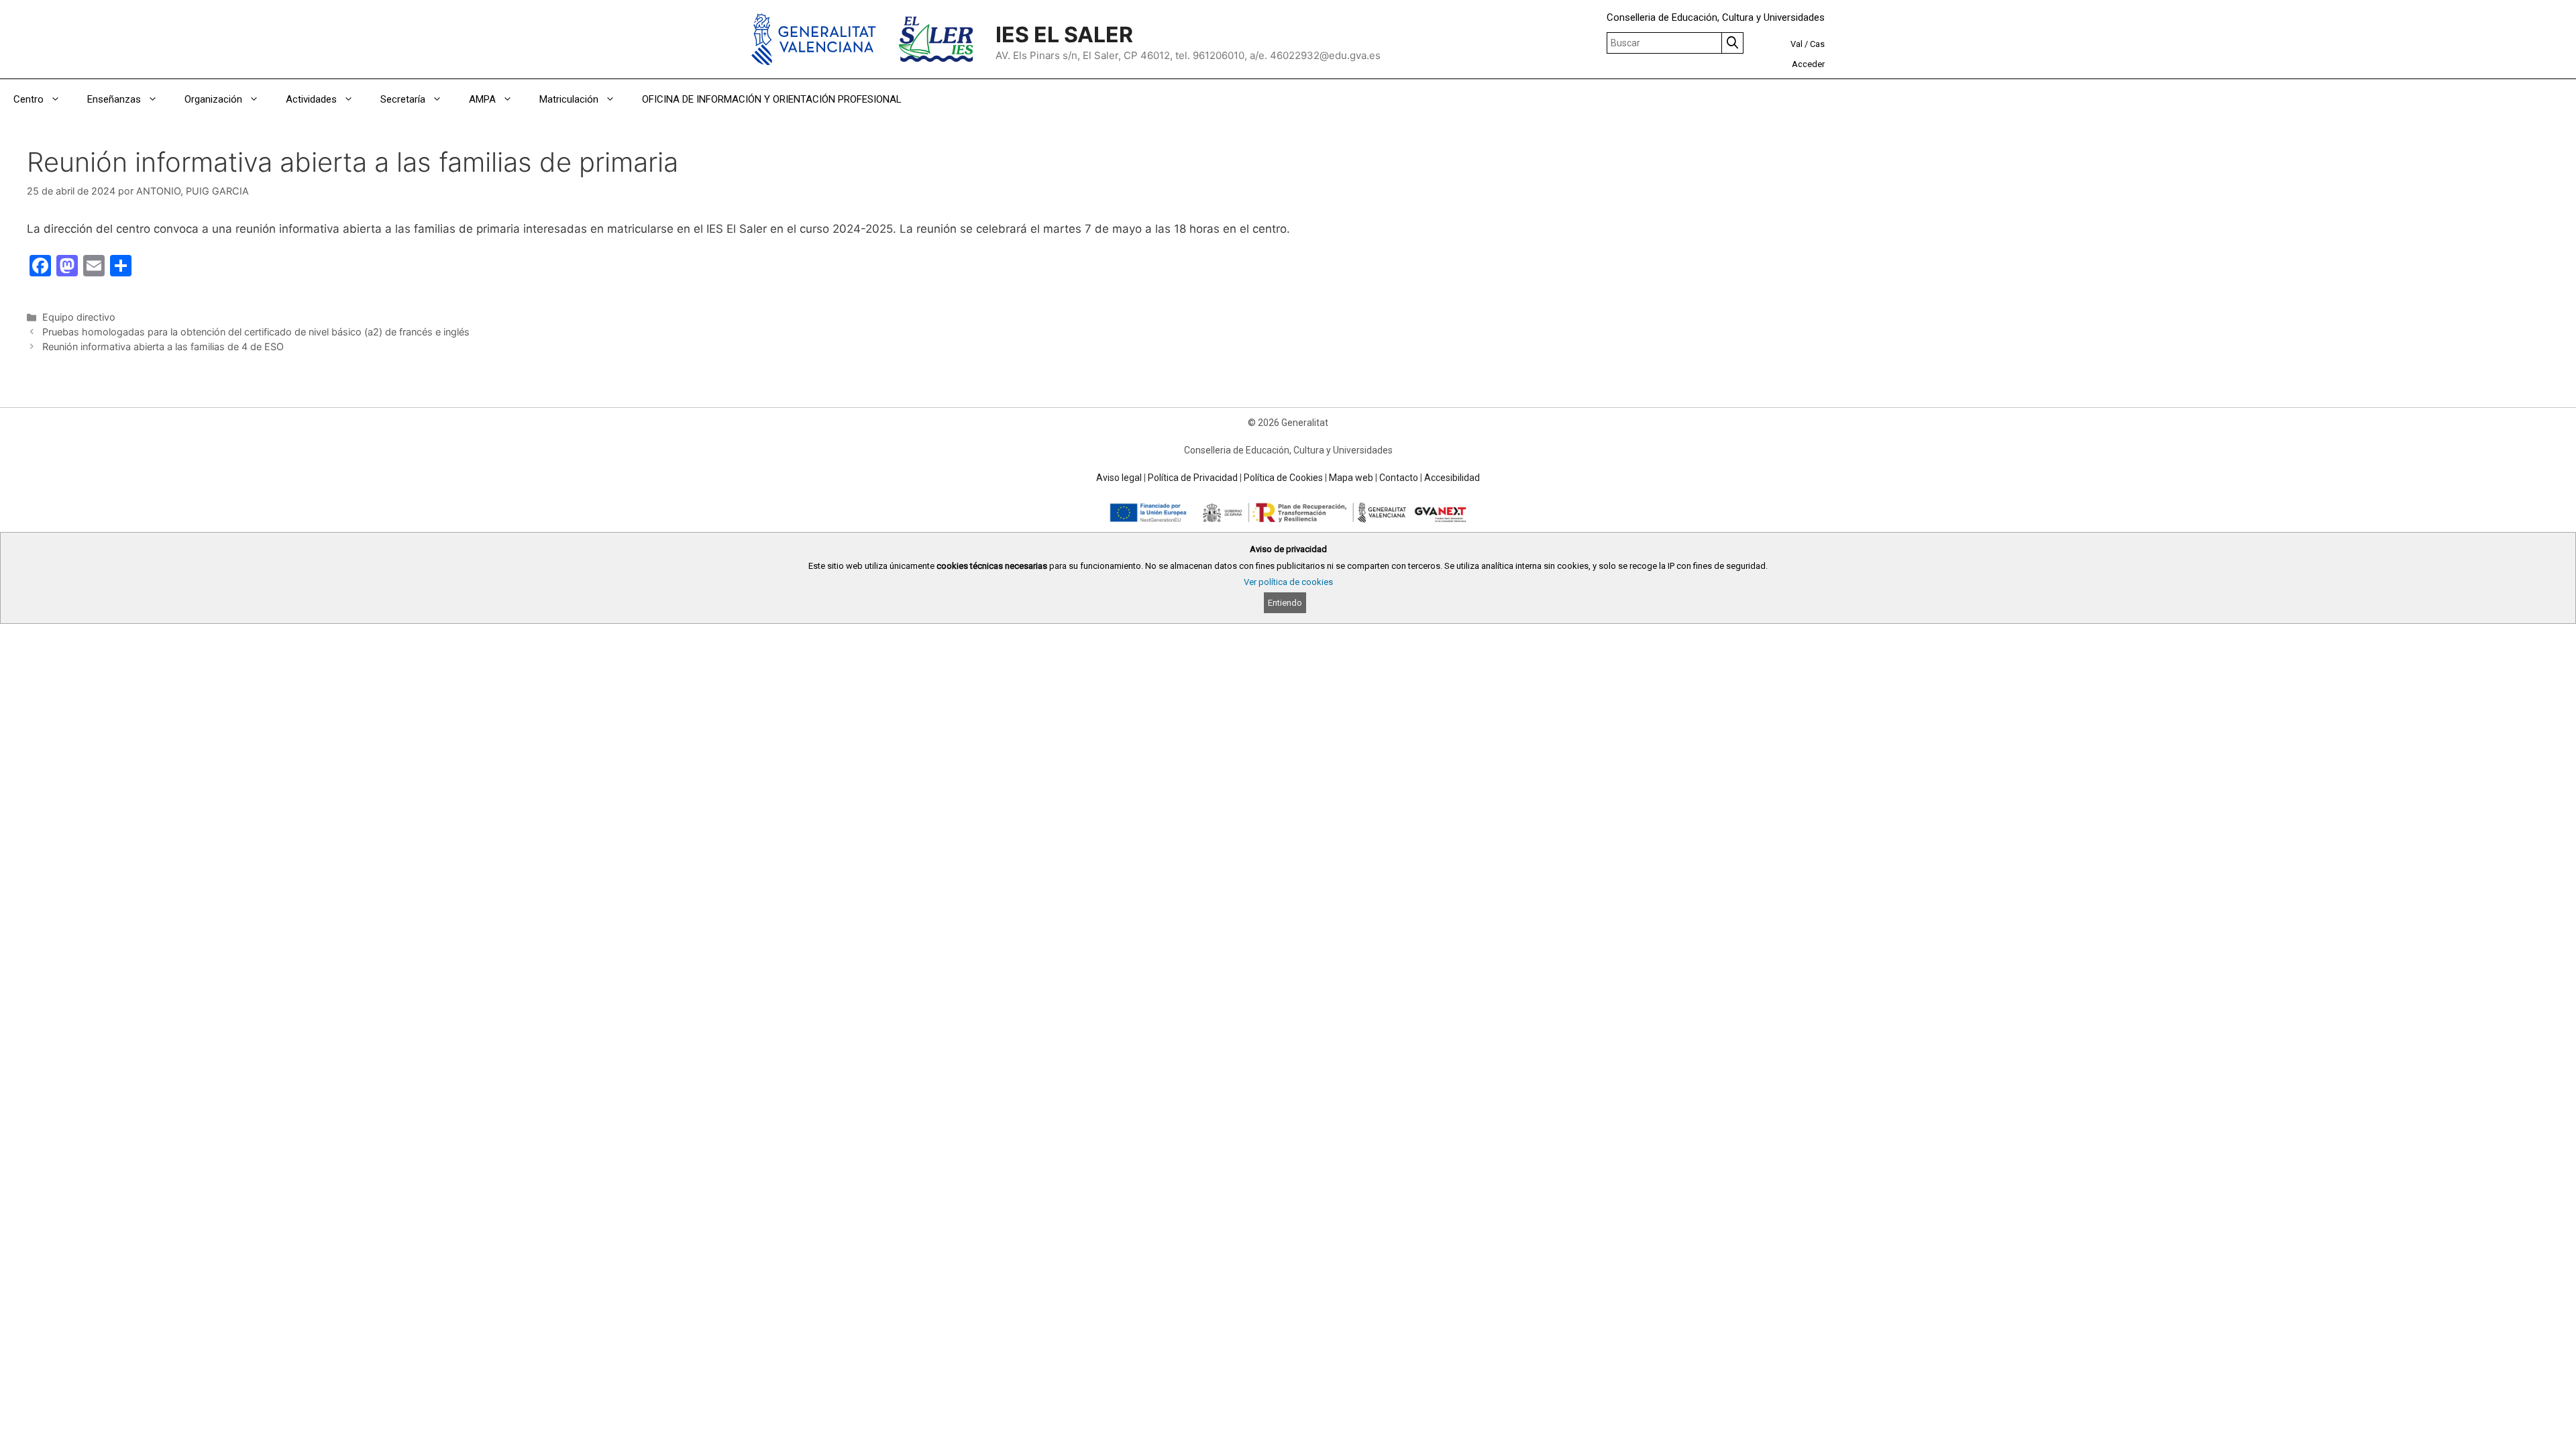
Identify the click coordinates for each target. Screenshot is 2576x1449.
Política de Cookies (1283, 478)
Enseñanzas (114, 99)
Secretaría (403, 99)
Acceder (1808, 64)
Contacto (1399, 478)
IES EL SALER (1064, 35)
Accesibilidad (1452, 478)
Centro (29, 99)
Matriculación (569, 99)
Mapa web (1351, 478)
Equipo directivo (79, 317)
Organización (213, 99)
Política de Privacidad (1193, 478)
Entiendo (1285, 603)
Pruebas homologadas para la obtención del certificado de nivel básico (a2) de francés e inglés (256, 332)
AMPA (482, 99)
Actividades (311, 99)
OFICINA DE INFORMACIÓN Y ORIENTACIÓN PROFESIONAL (772, 99)
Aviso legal (1119, 478)
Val (1796, 44)
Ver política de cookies (1288, 582)
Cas (1817, 44)
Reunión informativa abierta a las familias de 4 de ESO (163, 346)
